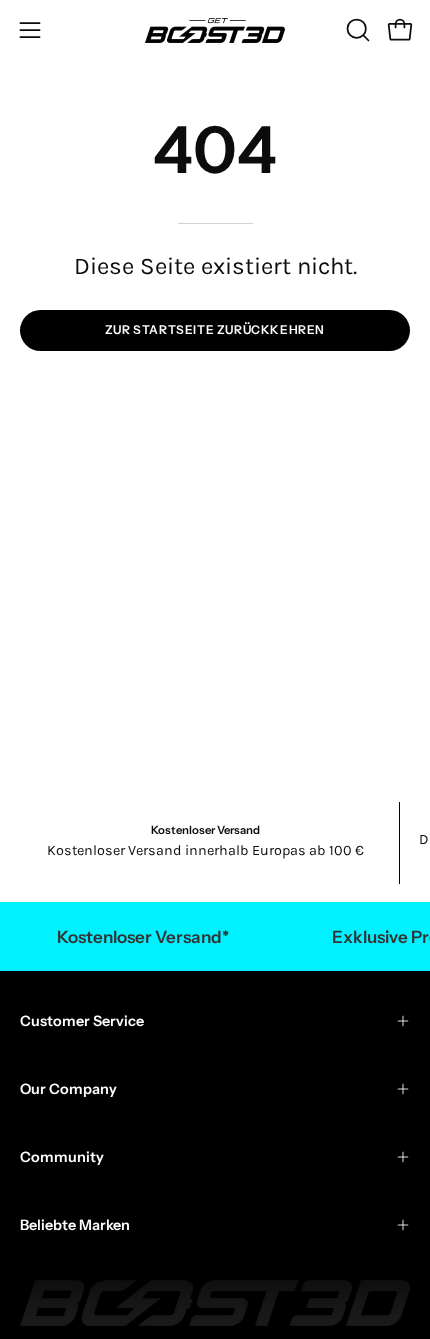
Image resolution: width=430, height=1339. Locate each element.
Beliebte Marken (75, 1225)
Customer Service (82, 1021)
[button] (356, 30)
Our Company (68, 1089)
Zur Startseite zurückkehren (215, 329)
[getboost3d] (215, 30)
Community (62, 1157)
